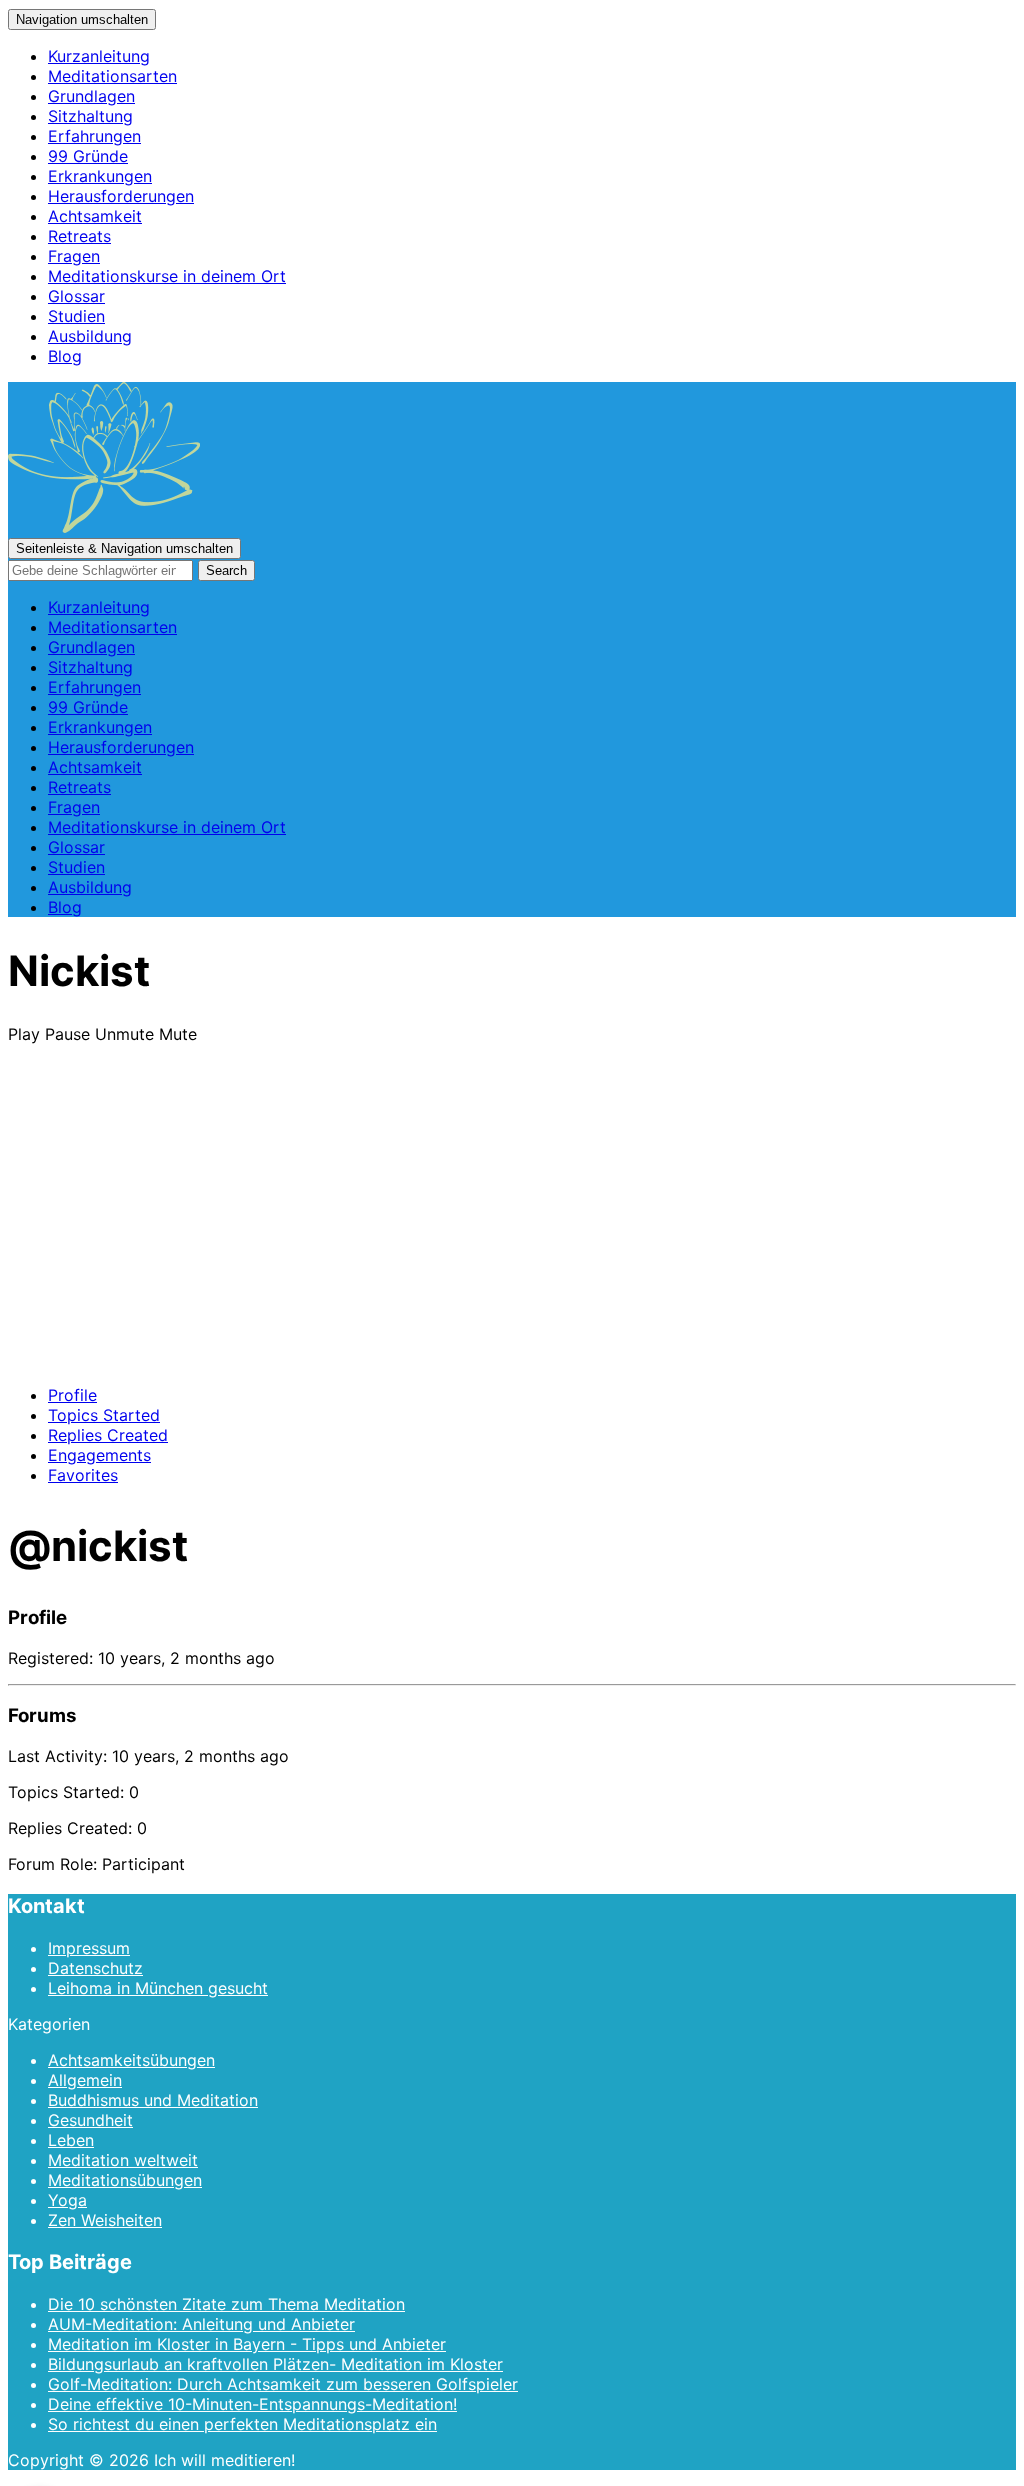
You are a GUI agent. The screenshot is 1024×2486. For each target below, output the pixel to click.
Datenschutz (95, 1968)
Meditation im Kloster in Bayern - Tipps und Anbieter (247, 2344)
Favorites (83, 1475)
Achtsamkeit (95, 216)
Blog (65, 356)
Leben (71, 2140)
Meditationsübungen (125, 2180)
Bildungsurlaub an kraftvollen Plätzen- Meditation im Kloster (275, 2364)
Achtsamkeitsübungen (131, 2060)
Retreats (79, 236)
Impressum (89, 1948)
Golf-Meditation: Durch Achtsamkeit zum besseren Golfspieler (283, 2384)
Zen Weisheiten (105, 2220)
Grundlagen (91, 96)
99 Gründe (88, 156)
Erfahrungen (94, 136)
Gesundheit (90, 2120)
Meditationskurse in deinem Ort (167, 276)
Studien (76, 316)
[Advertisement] (512, 1229)
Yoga (67, 2200)
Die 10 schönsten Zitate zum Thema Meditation (226, 2304)
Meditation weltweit (123, 2160)
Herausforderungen (121, 196)
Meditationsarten (112, 76)
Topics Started (104, 1415)
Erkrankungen (100, 176)
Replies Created (108, 1435)
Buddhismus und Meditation (153, 2100)
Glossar (76, 296)
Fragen (74, 256)
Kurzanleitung (99, 56)
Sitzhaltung (90, 116)
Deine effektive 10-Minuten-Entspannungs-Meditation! (252, 2404)
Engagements (99, 1455)
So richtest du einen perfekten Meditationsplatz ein (242, 2424)
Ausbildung (90, 336)
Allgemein (85, 2080)
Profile (72, 1395)
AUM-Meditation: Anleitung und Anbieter (201, 2324)
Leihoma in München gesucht (158, 1988)
